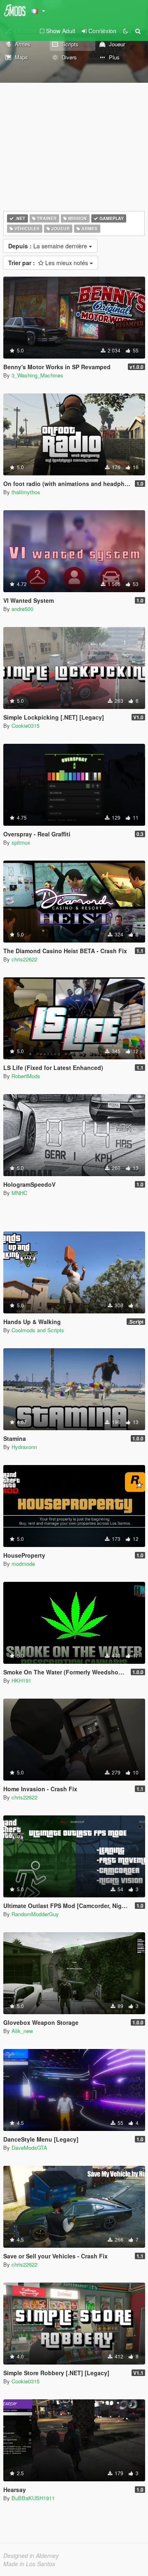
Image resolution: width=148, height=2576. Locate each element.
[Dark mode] (125, 31)
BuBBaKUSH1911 (33, 2498)
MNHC (19, 1193)
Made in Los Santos (29, 2564)
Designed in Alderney (31, 2556)
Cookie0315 (25, 726)
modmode (23, 1564)
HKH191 (21, 1680)
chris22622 (24, 959)
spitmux (21, 842)
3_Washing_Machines (37, 375)
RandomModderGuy (35, 1914)
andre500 (22, 609)
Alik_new (22, 2031)
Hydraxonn (24, 1447)
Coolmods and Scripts (38, 1330)
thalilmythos (26, 492)
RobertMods (26, 1076)
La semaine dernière (49, 246)
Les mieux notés (49, 263)
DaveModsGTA (29, 2148)
